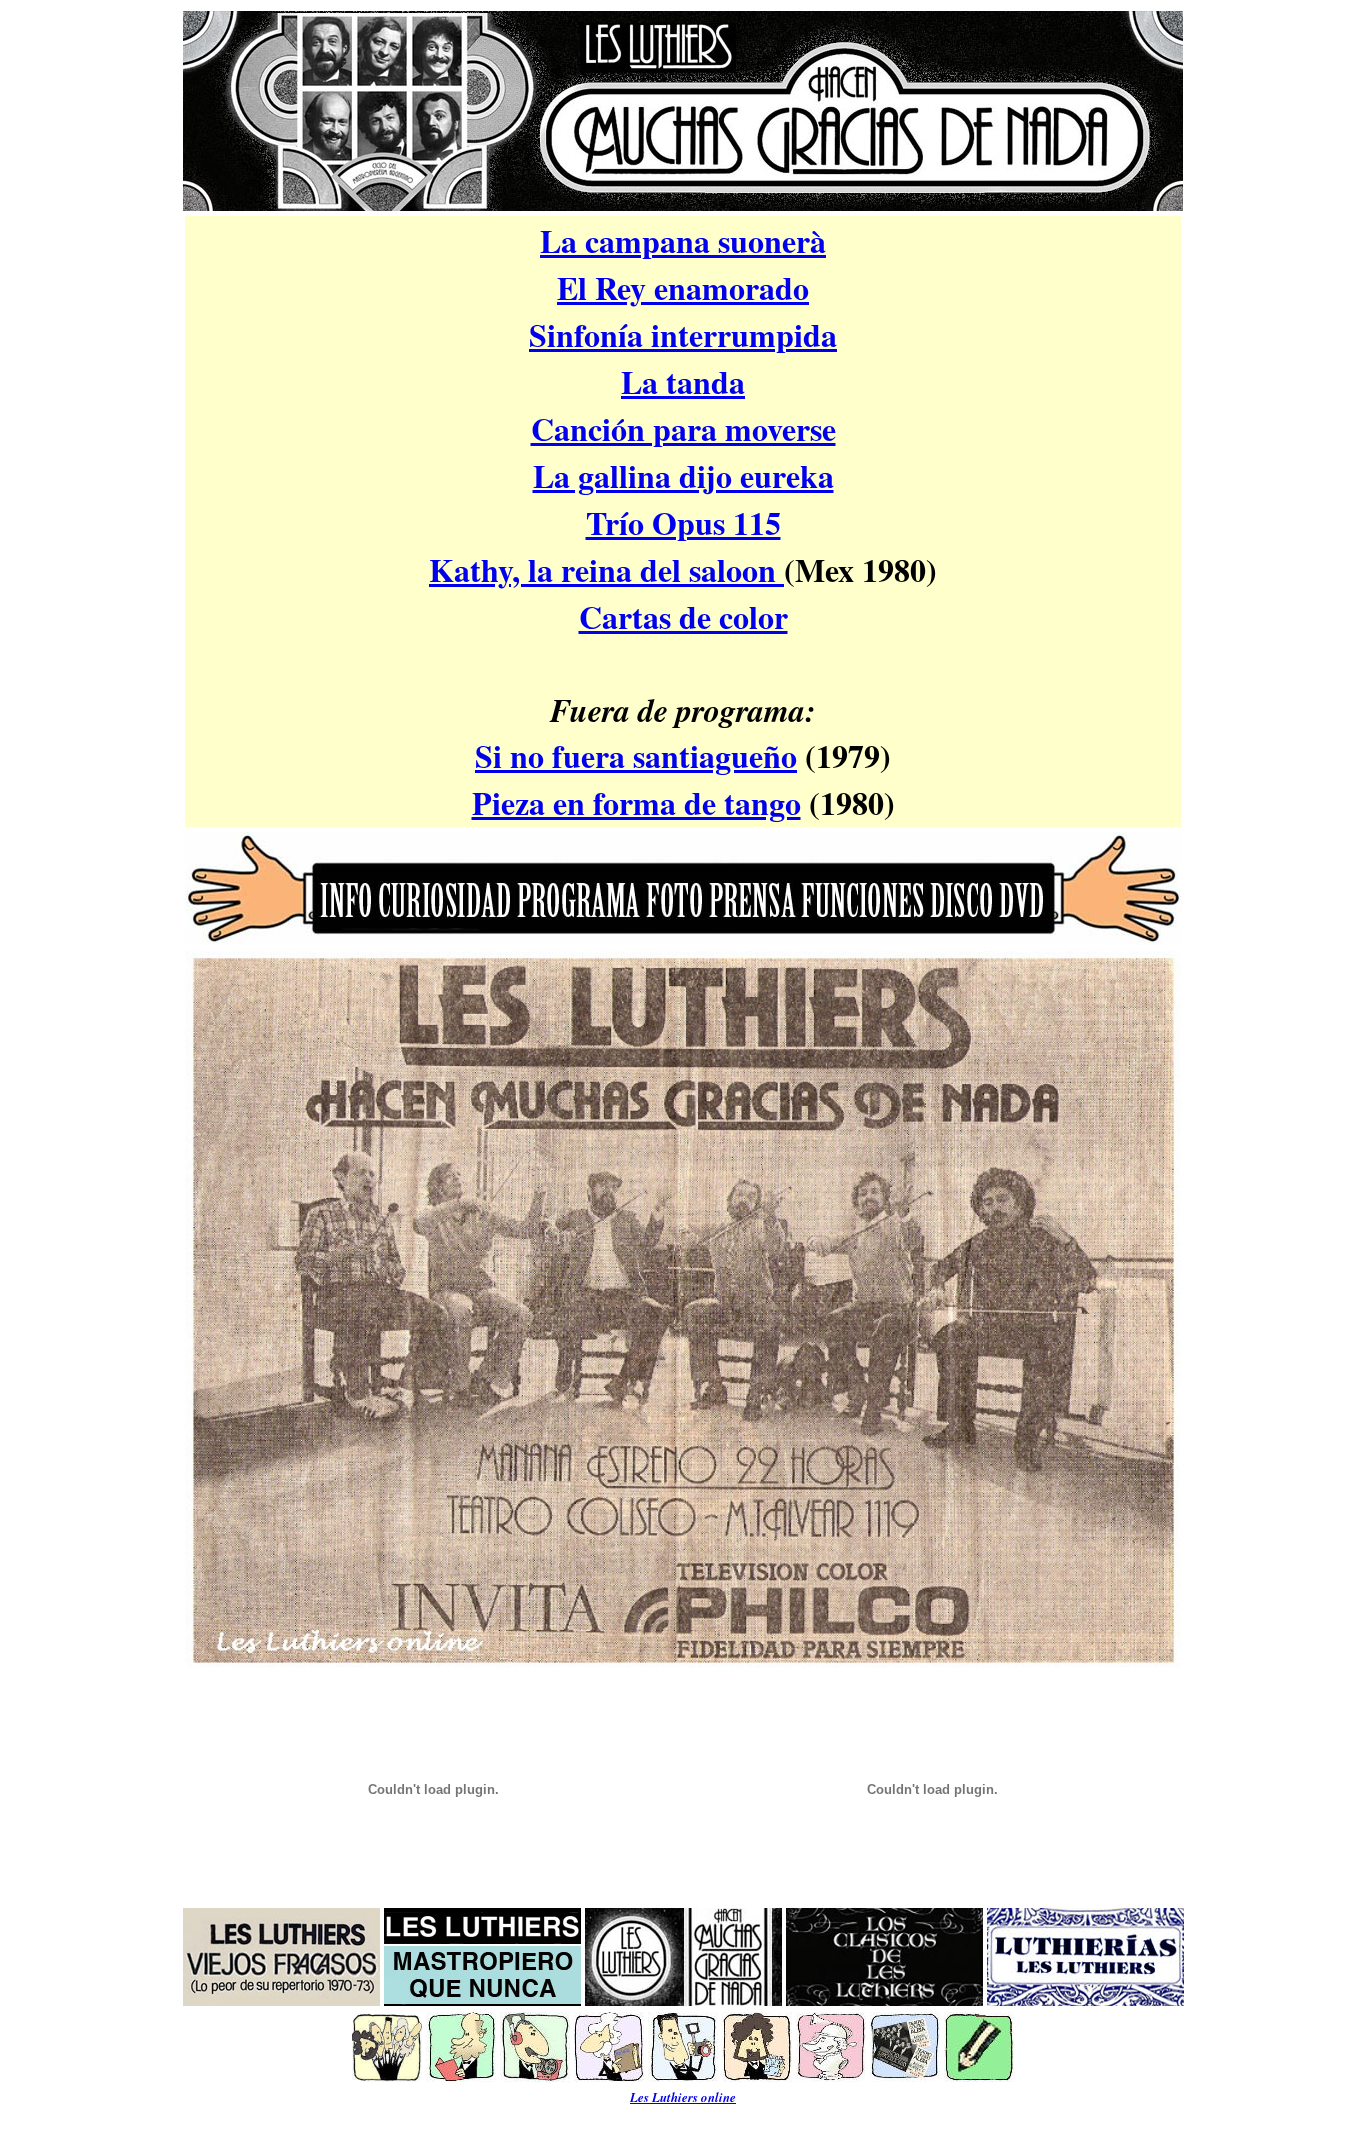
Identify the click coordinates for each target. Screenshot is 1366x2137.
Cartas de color (683, 616)
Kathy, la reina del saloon (606, 569)
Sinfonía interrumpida (683, 334)
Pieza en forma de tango (636, 802)
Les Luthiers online (683, 2097)
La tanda (683, 381)
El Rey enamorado (683, 287)
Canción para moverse (683, 428)
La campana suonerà (683, 240)
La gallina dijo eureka (683, 475)
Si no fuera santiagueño (636, 755)
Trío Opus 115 (683, 522)
